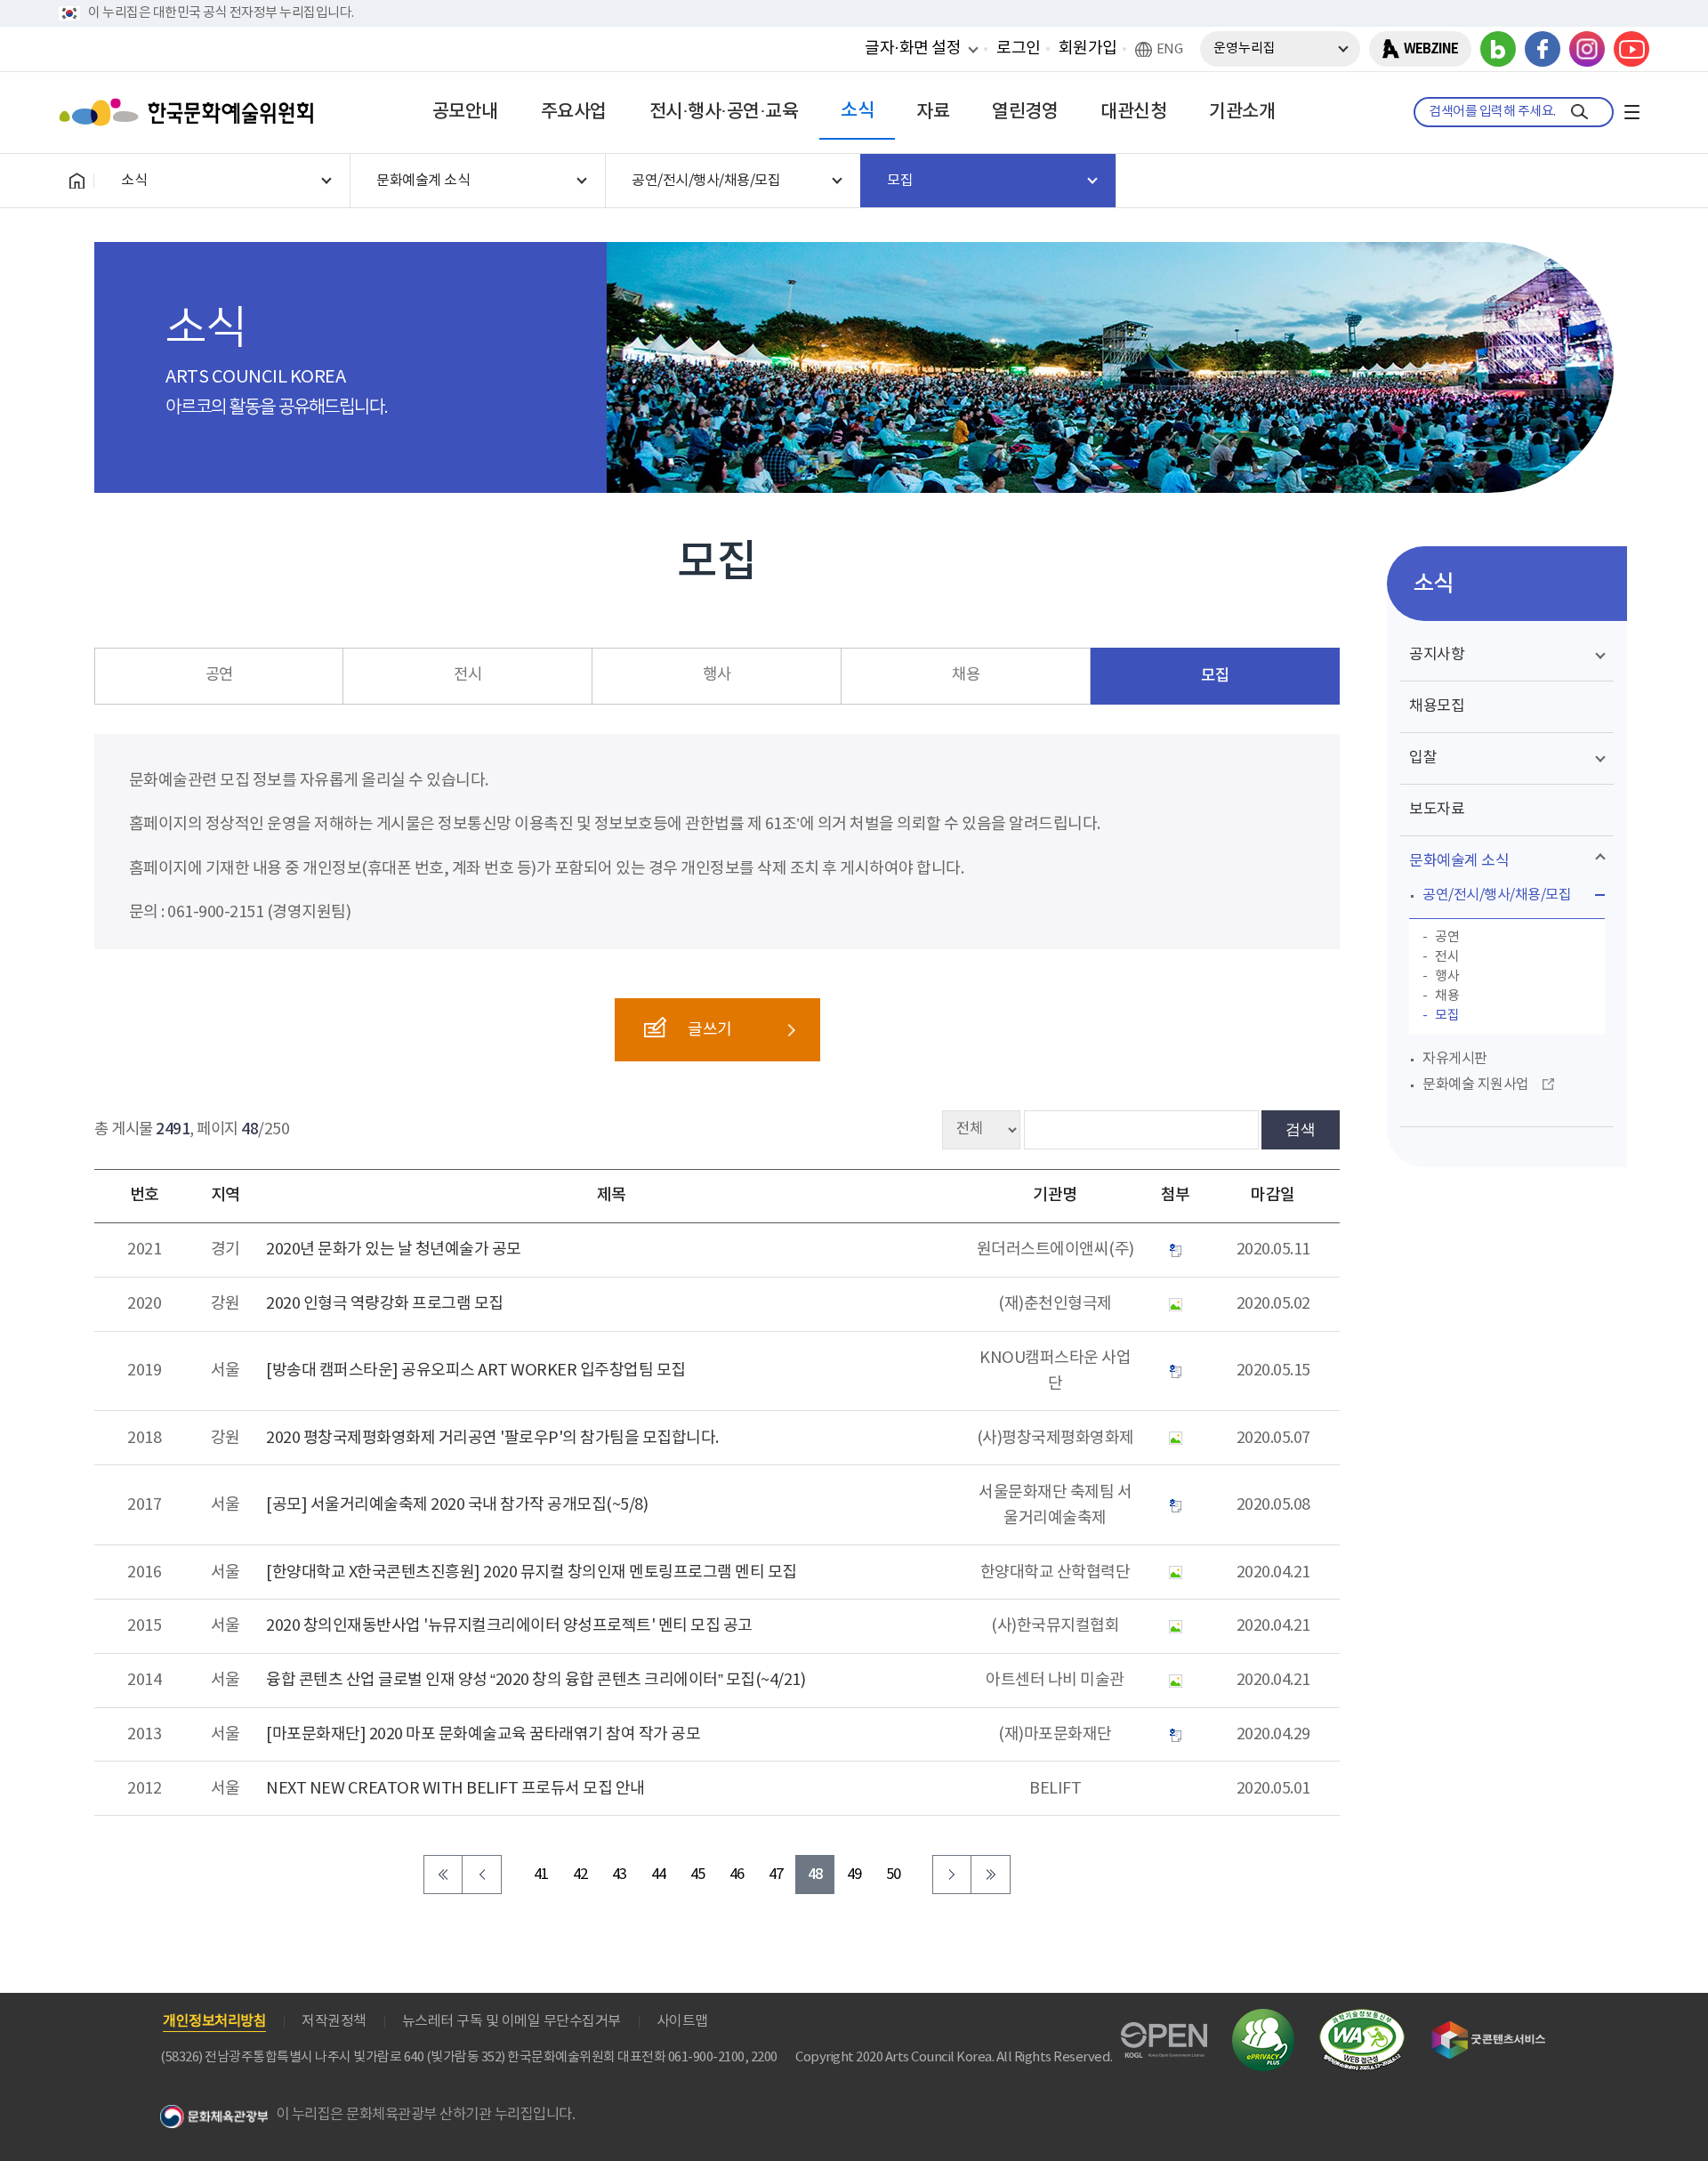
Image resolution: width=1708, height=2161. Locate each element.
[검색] (1579, 112)
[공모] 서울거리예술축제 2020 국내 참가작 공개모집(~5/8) (457, 1505)
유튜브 (1631, 49)
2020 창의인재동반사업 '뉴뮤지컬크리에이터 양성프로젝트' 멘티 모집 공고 (509, 1626)
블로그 (1498, 49)
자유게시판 (1455, 1059)
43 (620, 1875)
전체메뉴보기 (1631, 112)
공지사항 (1437, 655)
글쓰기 (710, 1030)
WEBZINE (1431, 49)
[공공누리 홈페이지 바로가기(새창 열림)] (1164, 2032)
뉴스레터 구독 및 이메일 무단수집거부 (512, 2021)
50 (894, 1875)
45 (698, 1875)
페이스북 (1543, 49)
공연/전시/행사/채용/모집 (1497, 895)
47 (776, 1875)
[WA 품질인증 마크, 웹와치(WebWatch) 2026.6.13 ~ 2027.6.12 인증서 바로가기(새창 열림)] (1362, 2017)
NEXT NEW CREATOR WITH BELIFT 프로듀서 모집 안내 (455, 1789)
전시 (467, 675)
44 (659, 1875)
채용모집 (1437, 706)
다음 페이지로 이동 (952, 1875)
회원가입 (1088, 48)
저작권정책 (334, 2021)
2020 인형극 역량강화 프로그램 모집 (385, 1304)
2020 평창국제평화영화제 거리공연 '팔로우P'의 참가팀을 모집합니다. (492, 1438)
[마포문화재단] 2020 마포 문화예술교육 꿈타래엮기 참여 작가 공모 (483, 1734)
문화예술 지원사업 (1476, 1085)
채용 (966, 675)
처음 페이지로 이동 (443, 1875)
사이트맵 (682, 2021)
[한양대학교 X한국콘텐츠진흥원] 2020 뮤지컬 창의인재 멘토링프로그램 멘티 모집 (532, 1572)
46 (737, 1875)
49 (854, 1875)
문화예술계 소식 (1459, 861)
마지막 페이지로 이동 (991, 1875)
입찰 (1423, 758)
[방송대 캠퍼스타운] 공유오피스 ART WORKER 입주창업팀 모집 (476, 1371)
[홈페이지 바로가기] (77, 181)
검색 (1301, 1129)
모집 (1215, 676)
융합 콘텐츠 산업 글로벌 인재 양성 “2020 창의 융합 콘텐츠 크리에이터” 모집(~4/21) (536, 1680)
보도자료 (1437, 810)
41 (541, 1875)
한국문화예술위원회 (190, 112)
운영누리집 (1245, 48)
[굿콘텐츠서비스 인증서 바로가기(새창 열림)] (1489, 2029)
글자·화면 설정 (913, 48)
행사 (717, 675)
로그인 (1019, 48)
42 (580, 1875)
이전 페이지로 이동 (482, 1875)
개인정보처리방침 (214, 2021)
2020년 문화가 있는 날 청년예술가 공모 (394, 1250)
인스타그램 (1587, 49)
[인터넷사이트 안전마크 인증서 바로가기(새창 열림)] (1263, 2019)
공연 (219, 675)
